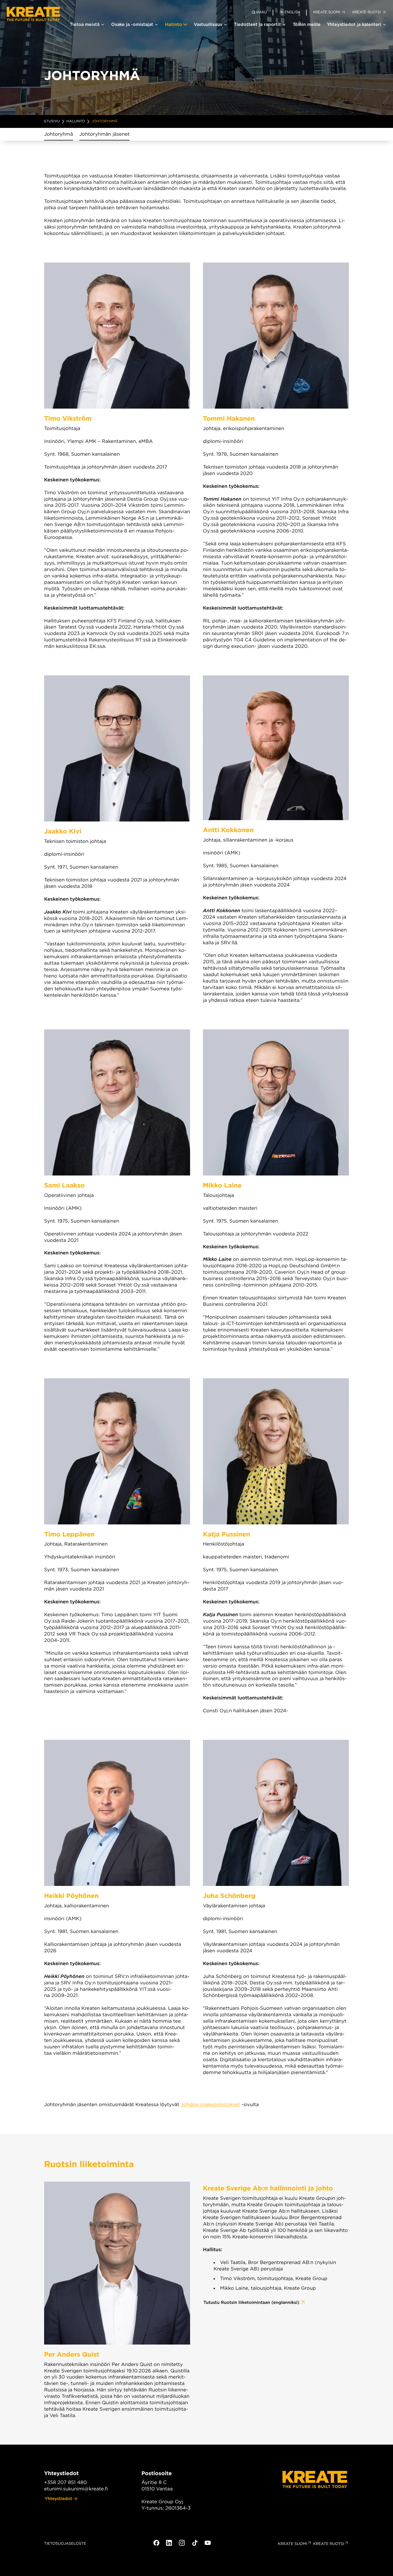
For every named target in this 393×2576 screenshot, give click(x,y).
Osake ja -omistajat (132, 24)
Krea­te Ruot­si (329, 2544)
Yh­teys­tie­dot (58, 2499)
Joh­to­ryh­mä (59, 134)
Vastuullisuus (208, 24)
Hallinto (174, 24)
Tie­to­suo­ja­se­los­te (65, 2544)
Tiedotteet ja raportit (257, 24)
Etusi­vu (52, 121)
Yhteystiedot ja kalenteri (354, 24)
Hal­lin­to (76, 121)
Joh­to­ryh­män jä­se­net (105, 134)
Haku (262, 12)
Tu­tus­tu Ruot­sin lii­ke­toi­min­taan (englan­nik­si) (251, 2302)
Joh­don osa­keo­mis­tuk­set (210, 2105)
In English (290, 12)
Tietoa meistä (85, 24)
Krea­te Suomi (292, 2544)
